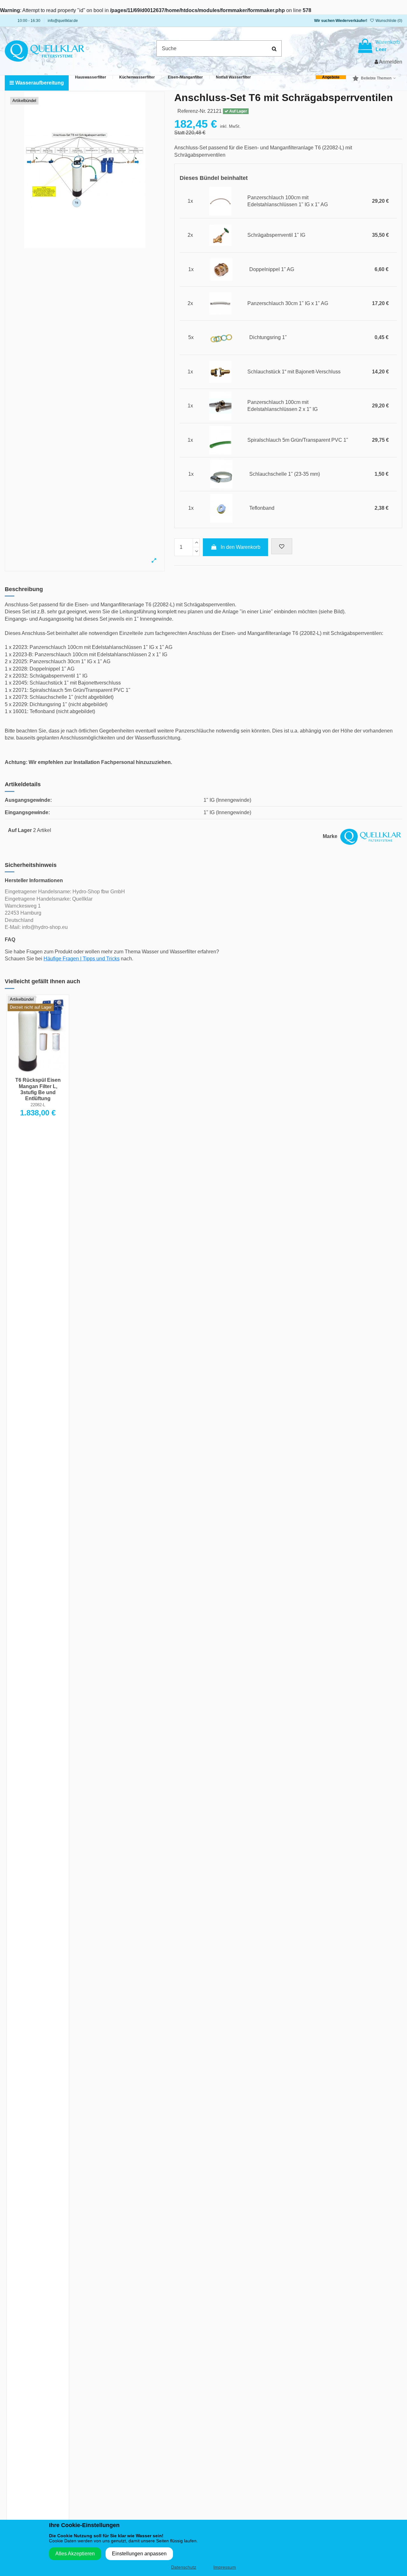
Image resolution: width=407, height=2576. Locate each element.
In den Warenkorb (241, 547)
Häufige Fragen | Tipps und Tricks (82, 959)
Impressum (225, 2567)
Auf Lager (20, 830)
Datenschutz (184, 2567)
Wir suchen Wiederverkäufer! (341, 21)
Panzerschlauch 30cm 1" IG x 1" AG (288, 303)
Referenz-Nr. (192, 111)
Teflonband (262, 508)
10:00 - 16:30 (29, 21)
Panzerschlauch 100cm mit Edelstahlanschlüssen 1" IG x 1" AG (288, 201)
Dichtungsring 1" (268, 337)
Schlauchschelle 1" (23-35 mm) (285, 474)
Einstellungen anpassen (139, 2554)
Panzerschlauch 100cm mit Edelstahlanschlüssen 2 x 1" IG (283, 406)
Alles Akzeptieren (75, 2554)
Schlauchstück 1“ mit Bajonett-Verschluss (294, 372)
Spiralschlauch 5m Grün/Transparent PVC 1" (298, 440)
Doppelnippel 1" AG (272, 269)
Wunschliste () (388, 21)
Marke (330, 836)
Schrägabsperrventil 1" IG (276, 235)
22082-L (38, 1105)
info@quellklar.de (63, 21)
